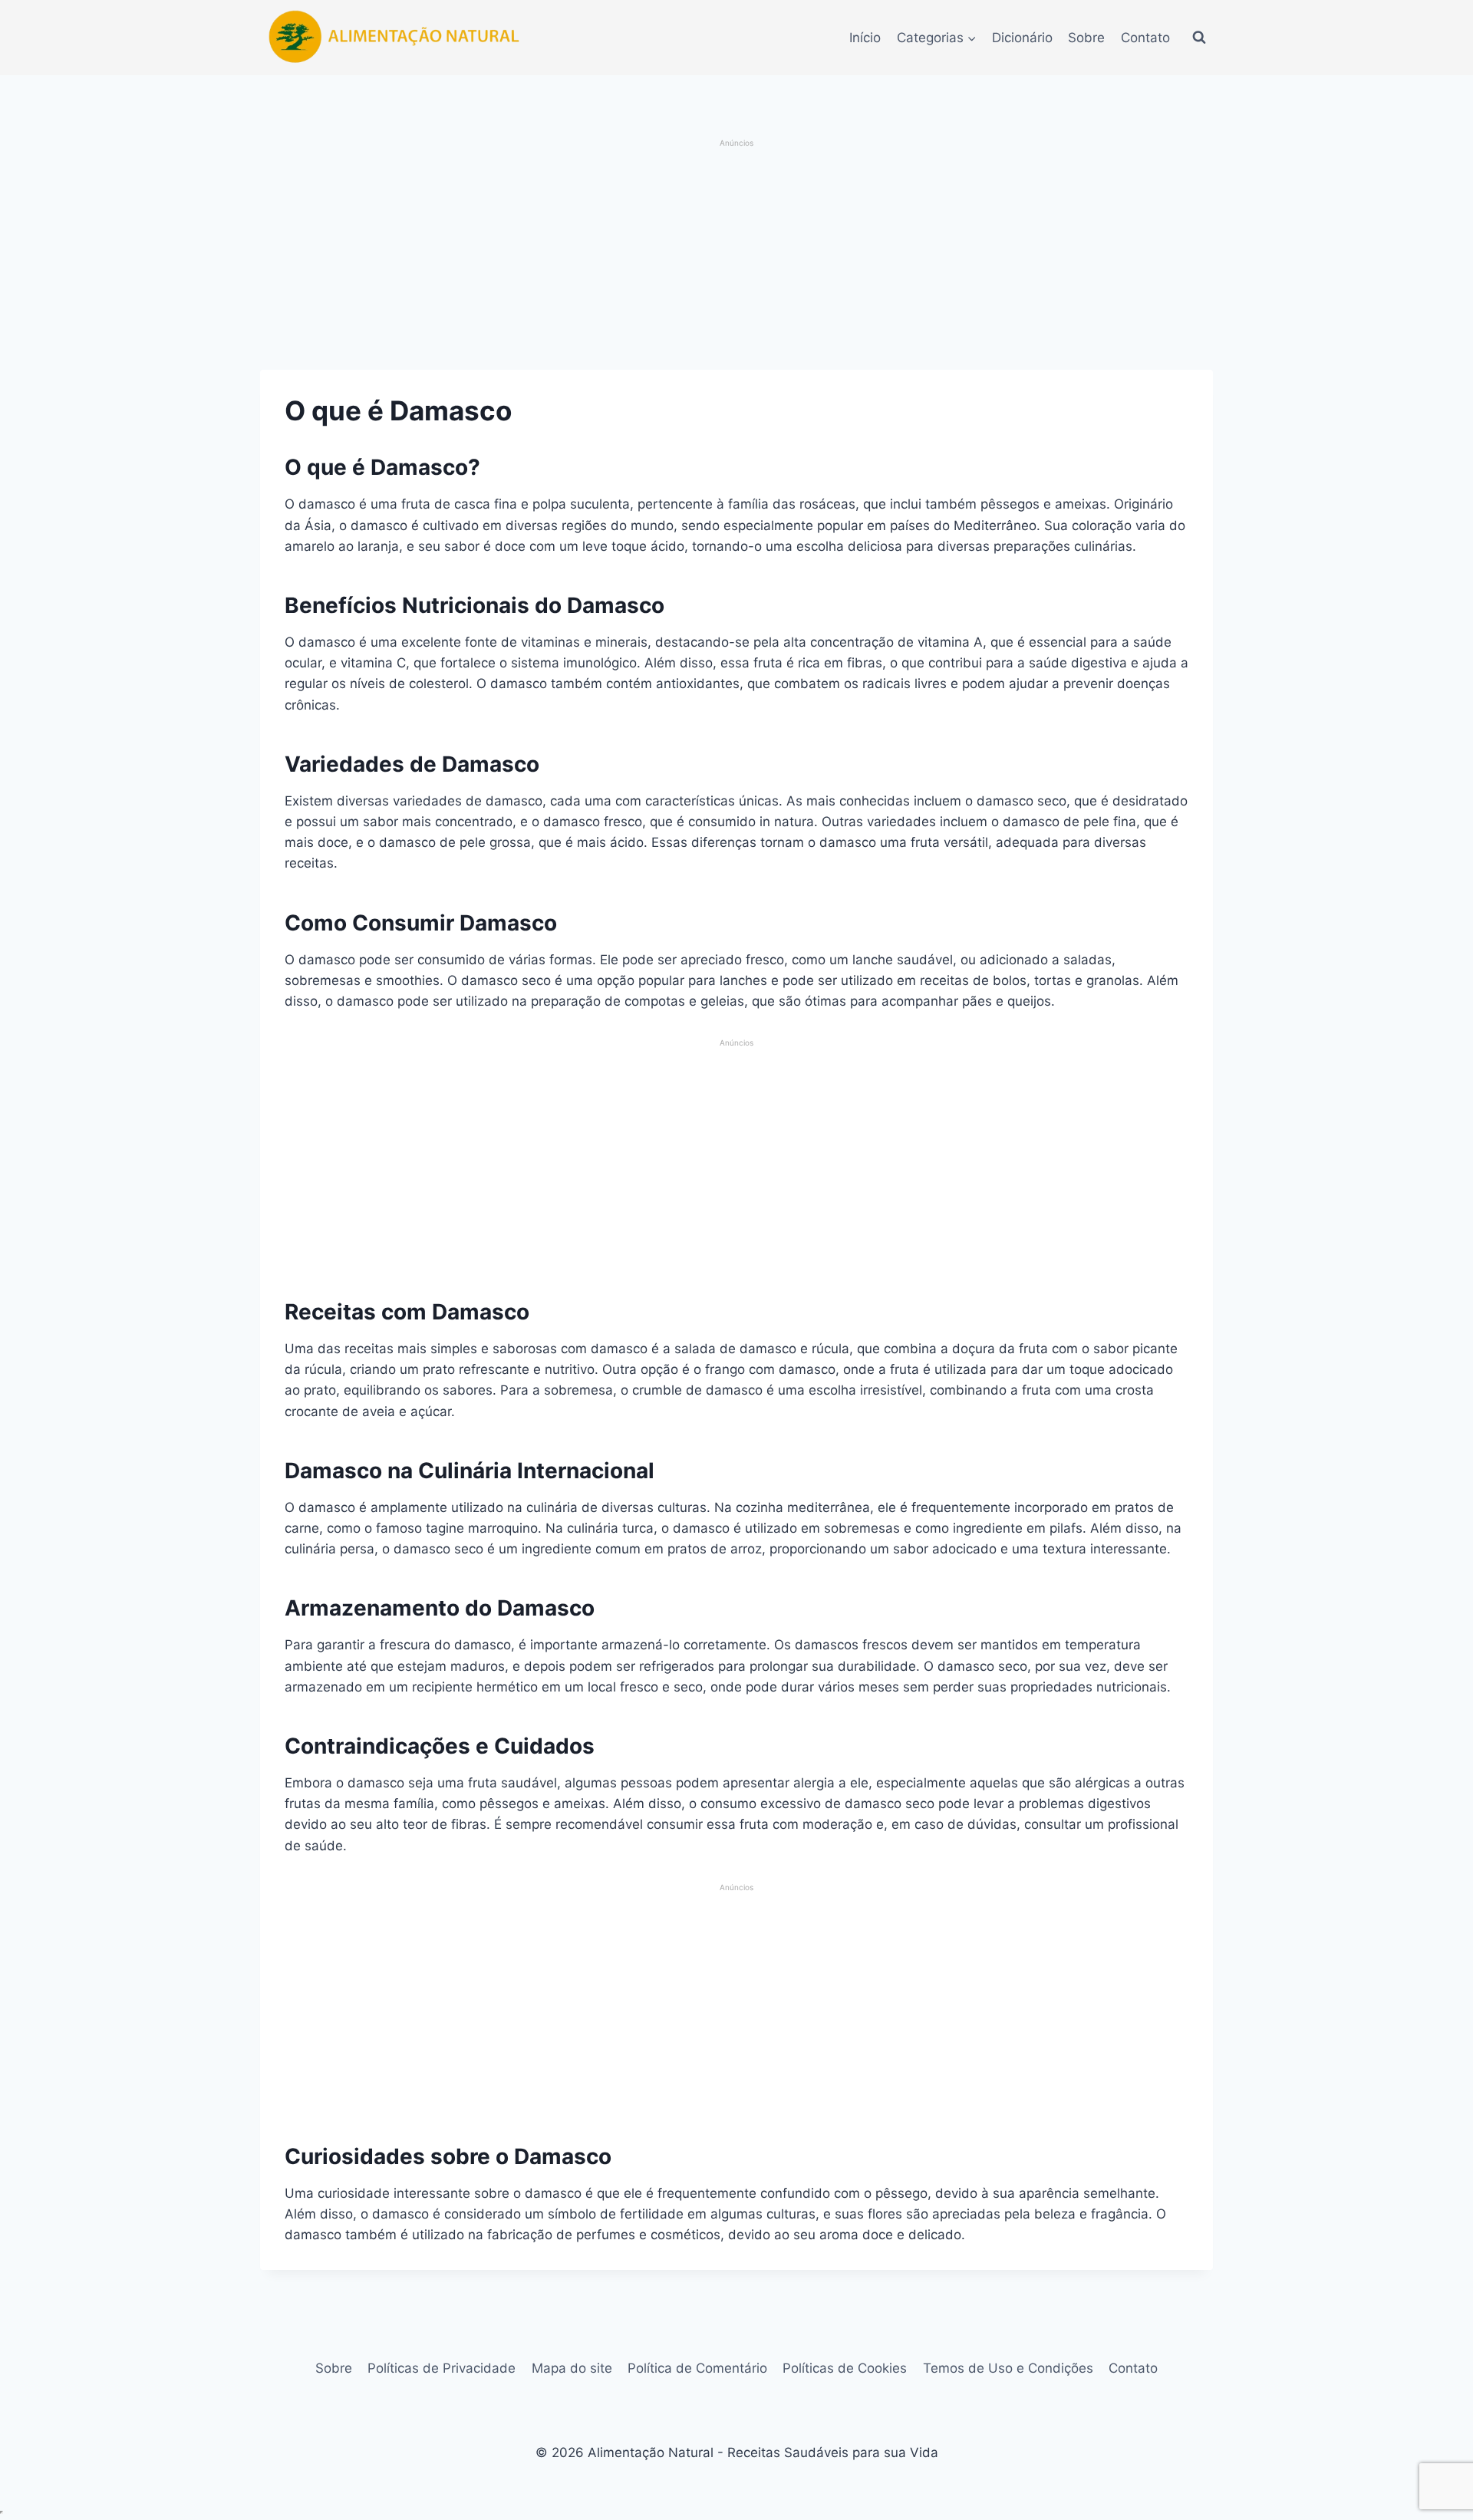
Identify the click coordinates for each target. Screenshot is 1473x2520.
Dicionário (1022, 38)
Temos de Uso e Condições (1008, 2368)
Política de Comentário (697, 2368)
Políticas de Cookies (845, 2368)
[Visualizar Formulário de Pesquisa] (1199, 38)
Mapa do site (572, 2368)
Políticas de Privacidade (442, 2368)
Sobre (1086, 38)
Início (865, 38)
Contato (1145, 38)
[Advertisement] (737, 256)
